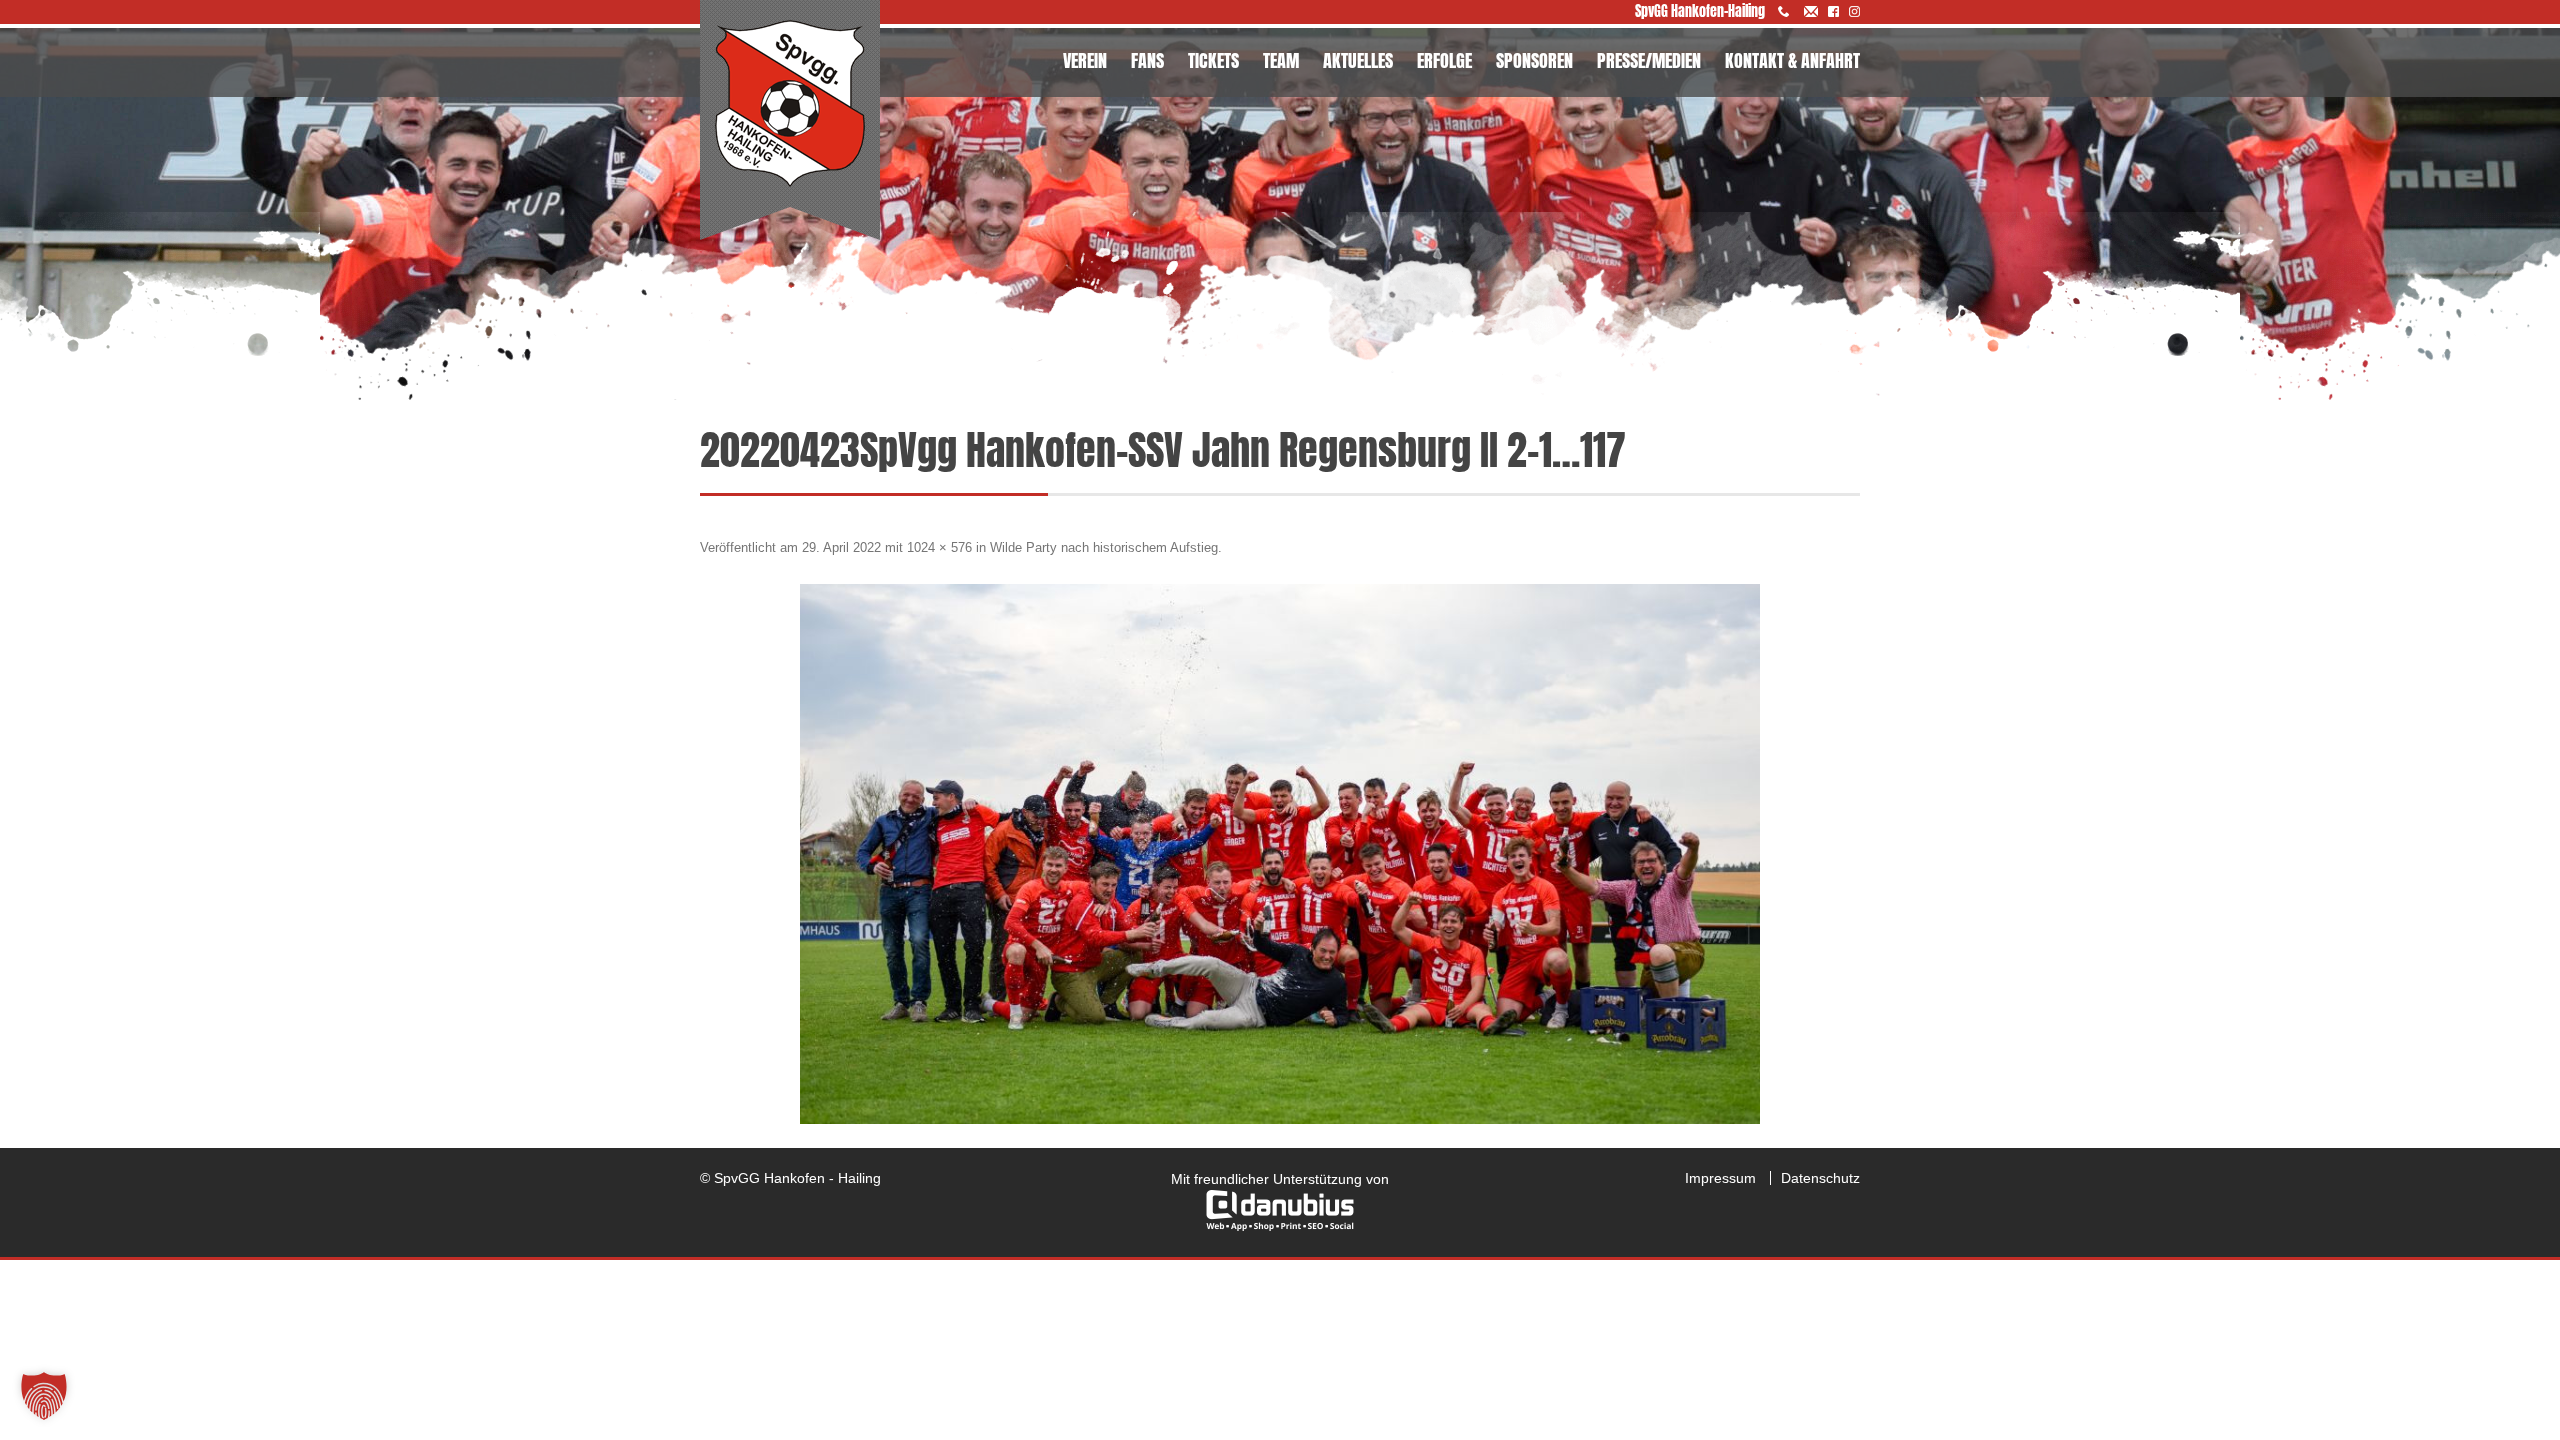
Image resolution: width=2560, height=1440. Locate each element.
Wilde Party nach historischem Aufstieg (1104, 547)
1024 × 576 (939, 547)
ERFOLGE (1444, 60)
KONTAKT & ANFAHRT (1792, 60)
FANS (1147, 60)
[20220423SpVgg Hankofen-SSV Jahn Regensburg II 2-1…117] (1280, 854)
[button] (44, 1396)
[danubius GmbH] (1280, 1226)
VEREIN (1085, 60)
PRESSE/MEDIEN (1649, 60)
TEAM (1281, 60)
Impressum (1720, 1178)
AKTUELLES (1358, 60)
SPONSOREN (1534, 60)
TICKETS (1213, 60)
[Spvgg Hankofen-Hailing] (790, 121)
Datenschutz (1820, 1178)
